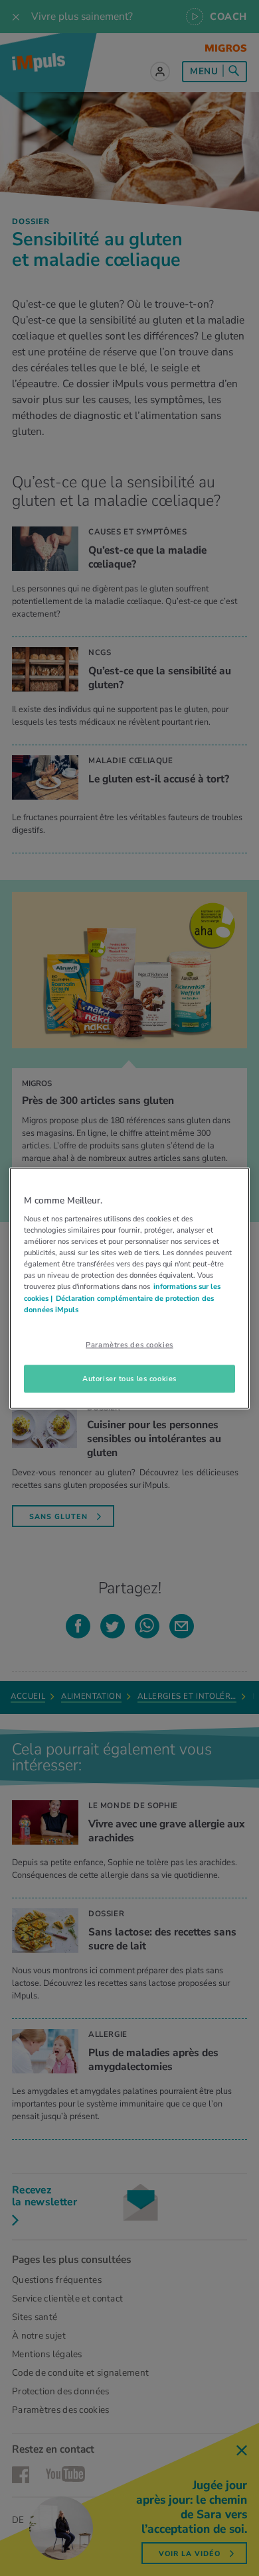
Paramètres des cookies (129, 1344)
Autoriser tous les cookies (129, 1378)
